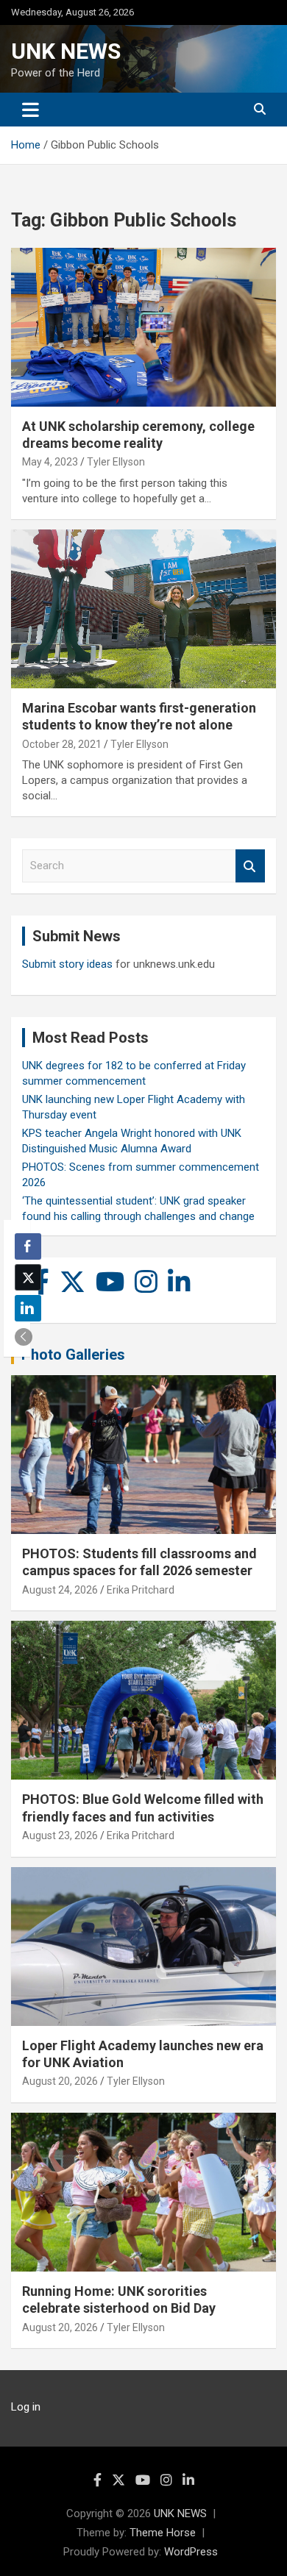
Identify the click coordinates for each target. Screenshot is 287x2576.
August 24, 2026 (60, 1590)
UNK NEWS (66, 51)
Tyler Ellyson (116, 462)
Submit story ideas (67, 964)
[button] (24, 1337)
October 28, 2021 (62, 744)
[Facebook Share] (28, 1246)
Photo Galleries (73, 1355)
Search (250, 866)
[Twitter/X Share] (28, 1277)
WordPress (191, 2552)
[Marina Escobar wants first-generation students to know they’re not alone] (143, 609)
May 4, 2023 (50, 462)
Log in (26, 2407)
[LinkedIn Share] (28, 1308)
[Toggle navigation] (31, 110)
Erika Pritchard (141, 1590)
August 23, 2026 (60, 1835)
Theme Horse (163, 2533)
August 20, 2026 (60, 2081)
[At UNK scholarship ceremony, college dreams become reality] (143, 327)
